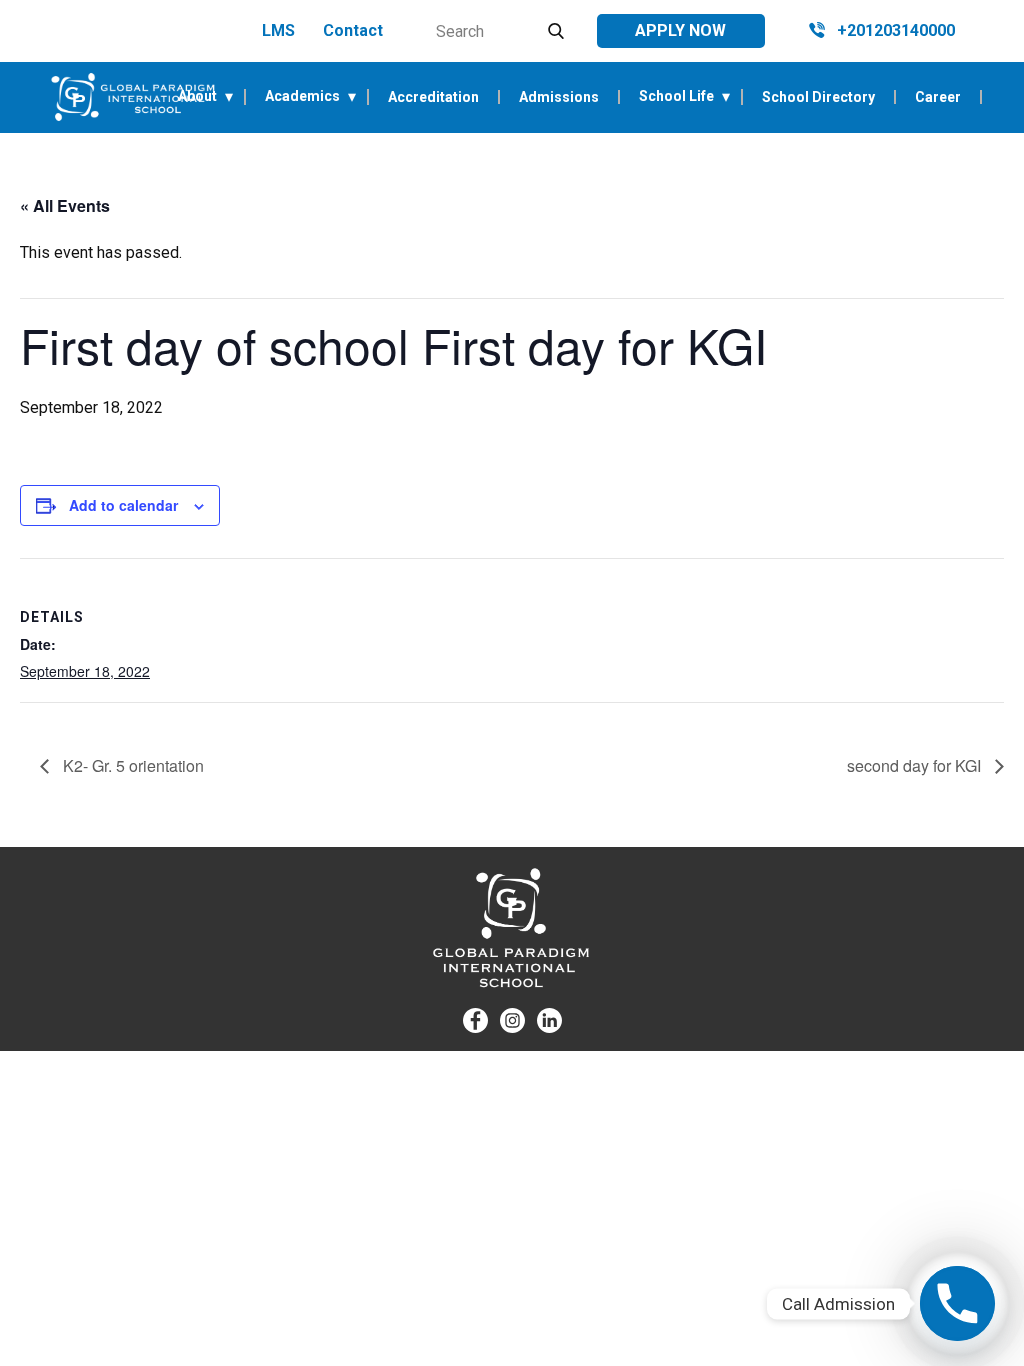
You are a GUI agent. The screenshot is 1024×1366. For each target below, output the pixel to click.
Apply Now (680, 30)
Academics (302, 96)
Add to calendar (123, 505)
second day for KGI (916, 765)
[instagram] (512, 1020)
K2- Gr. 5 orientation (131, 765)
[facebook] (475, 1020)
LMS (278, 30)
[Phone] (957, 1303)
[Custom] (549, 1020)
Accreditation (433, 97)
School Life (676, 96)
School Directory (818, 97)
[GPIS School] (133, 97)
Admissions (559, 97)
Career (938, 97)
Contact (353, 30)
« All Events (65, 205)
